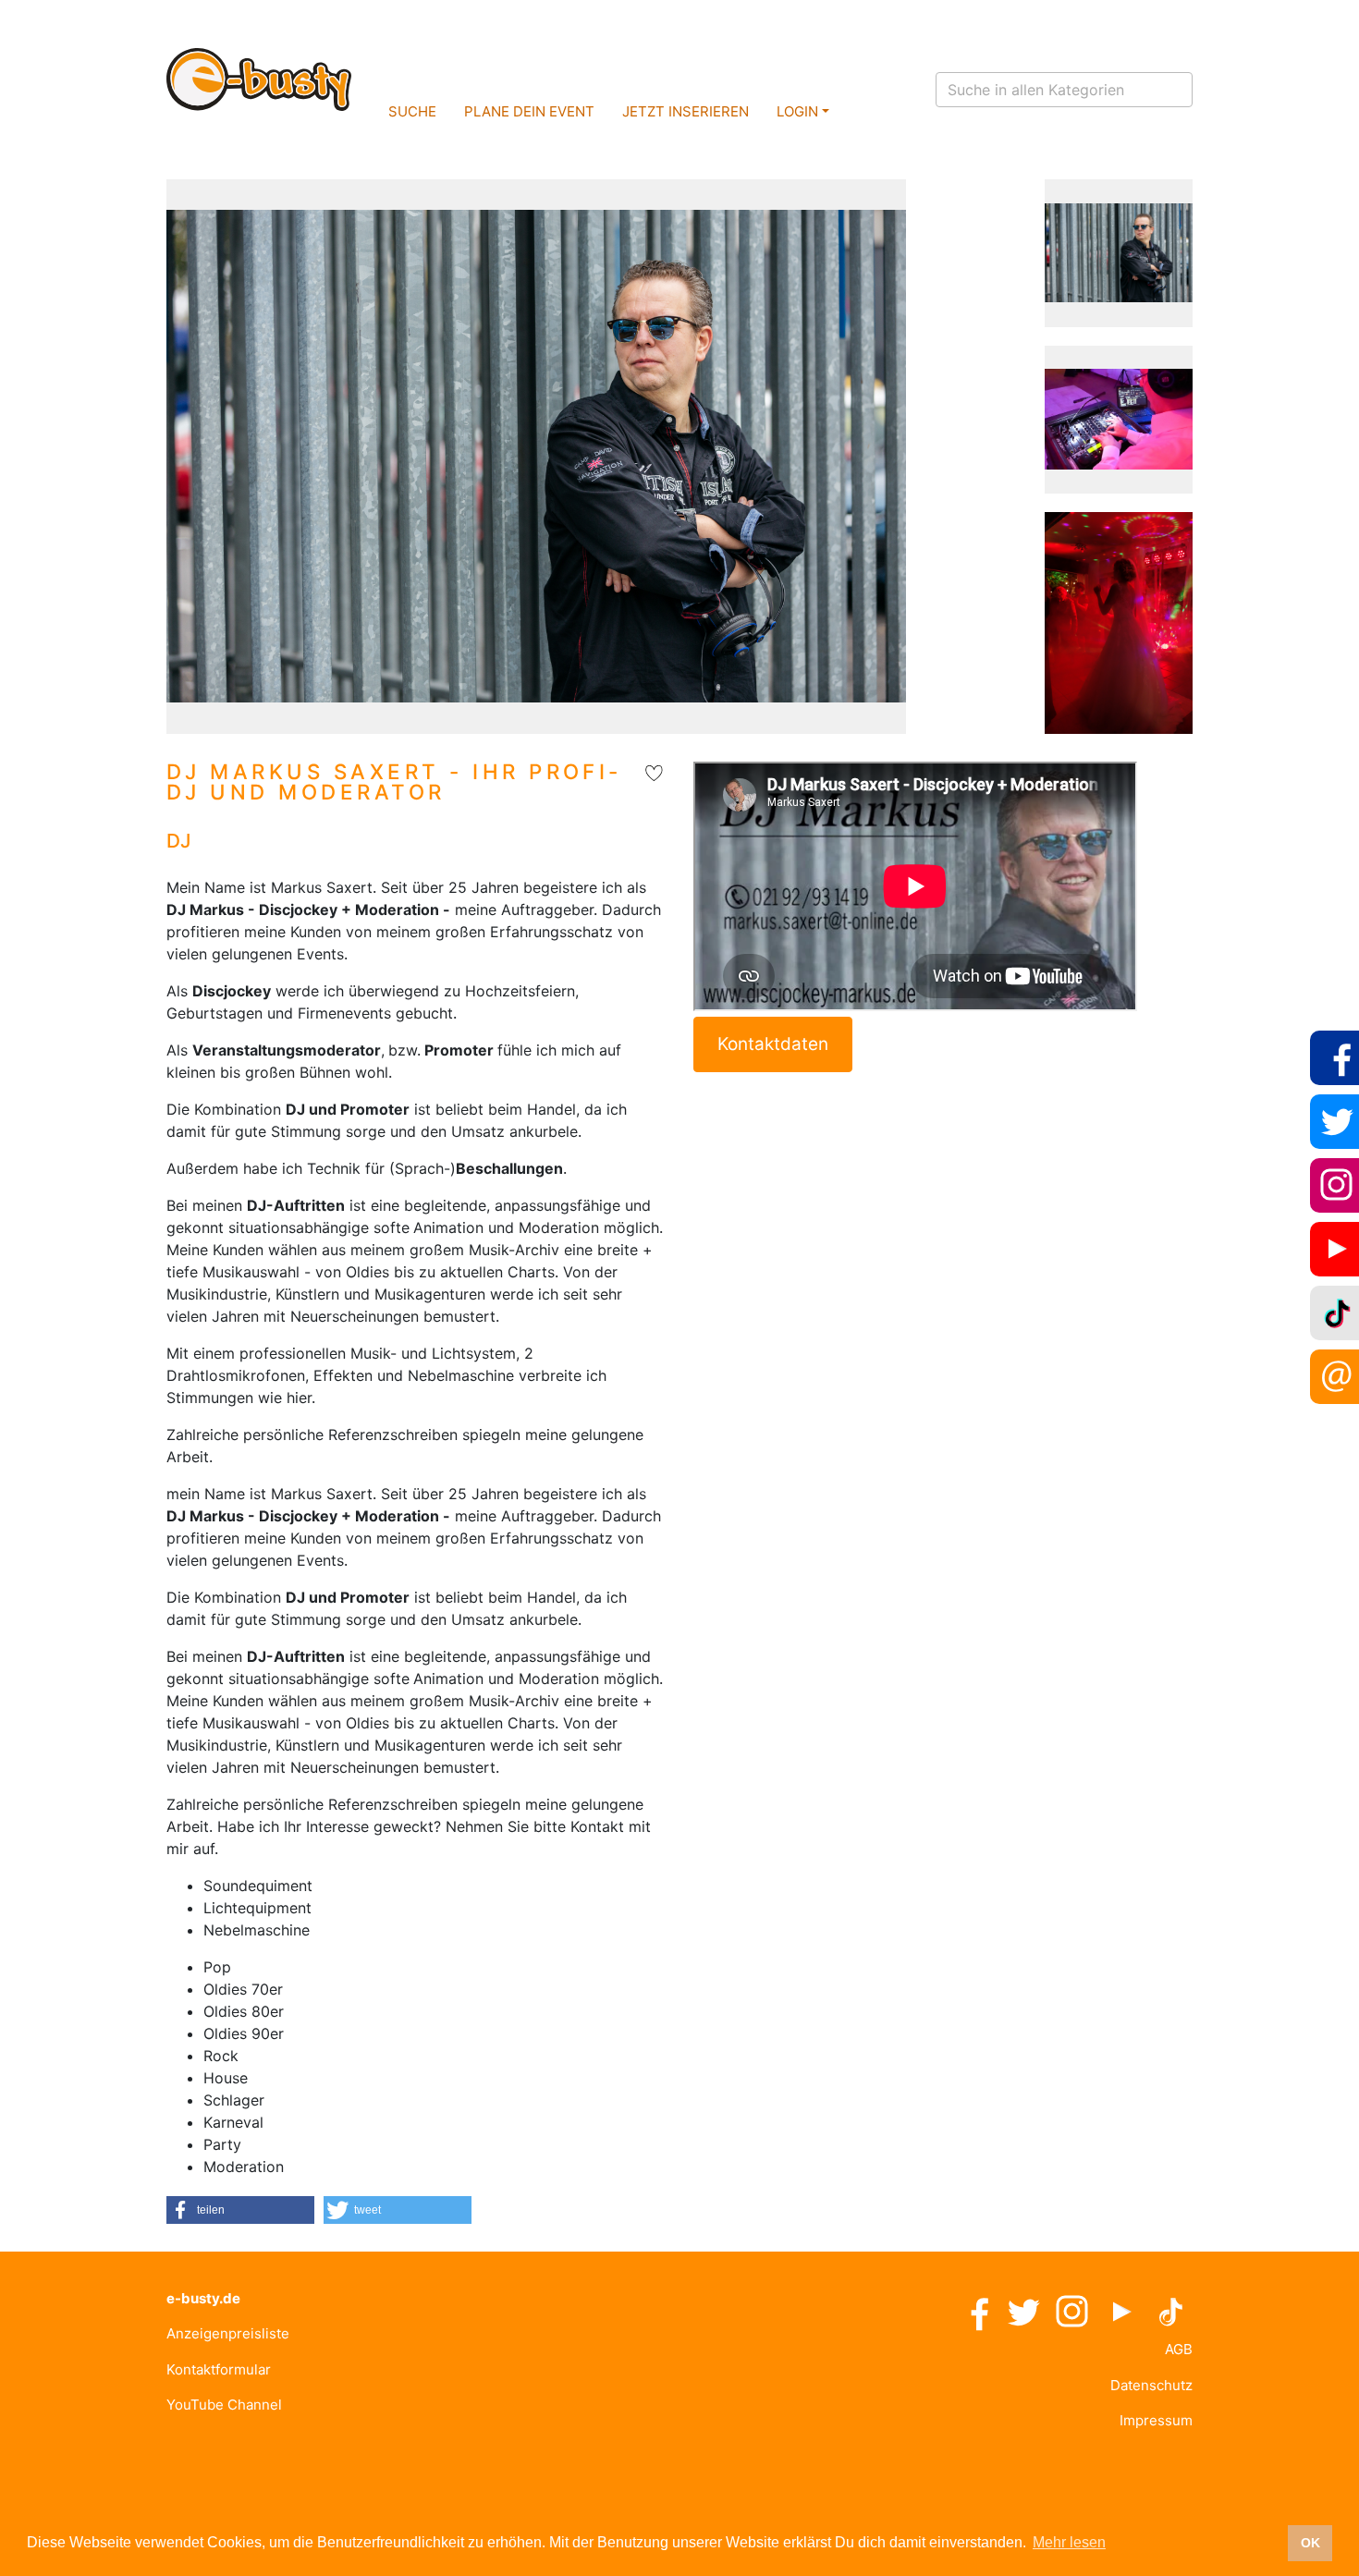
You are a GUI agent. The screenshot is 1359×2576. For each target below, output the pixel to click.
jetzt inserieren (686, 111)
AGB (1179, 2349)
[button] (240, 2210)
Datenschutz (1151, 2385)
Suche (412, 111)
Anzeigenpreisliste (228, 2333)
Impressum (1156, 2420)
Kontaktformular (219, 2369)
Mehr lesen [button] (1069, 2542)
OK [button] (1310, 2543)
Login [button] (797, 111)
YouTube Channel (224, 2405)
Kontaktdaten (773, 1044)
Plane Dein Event (529, 111)
